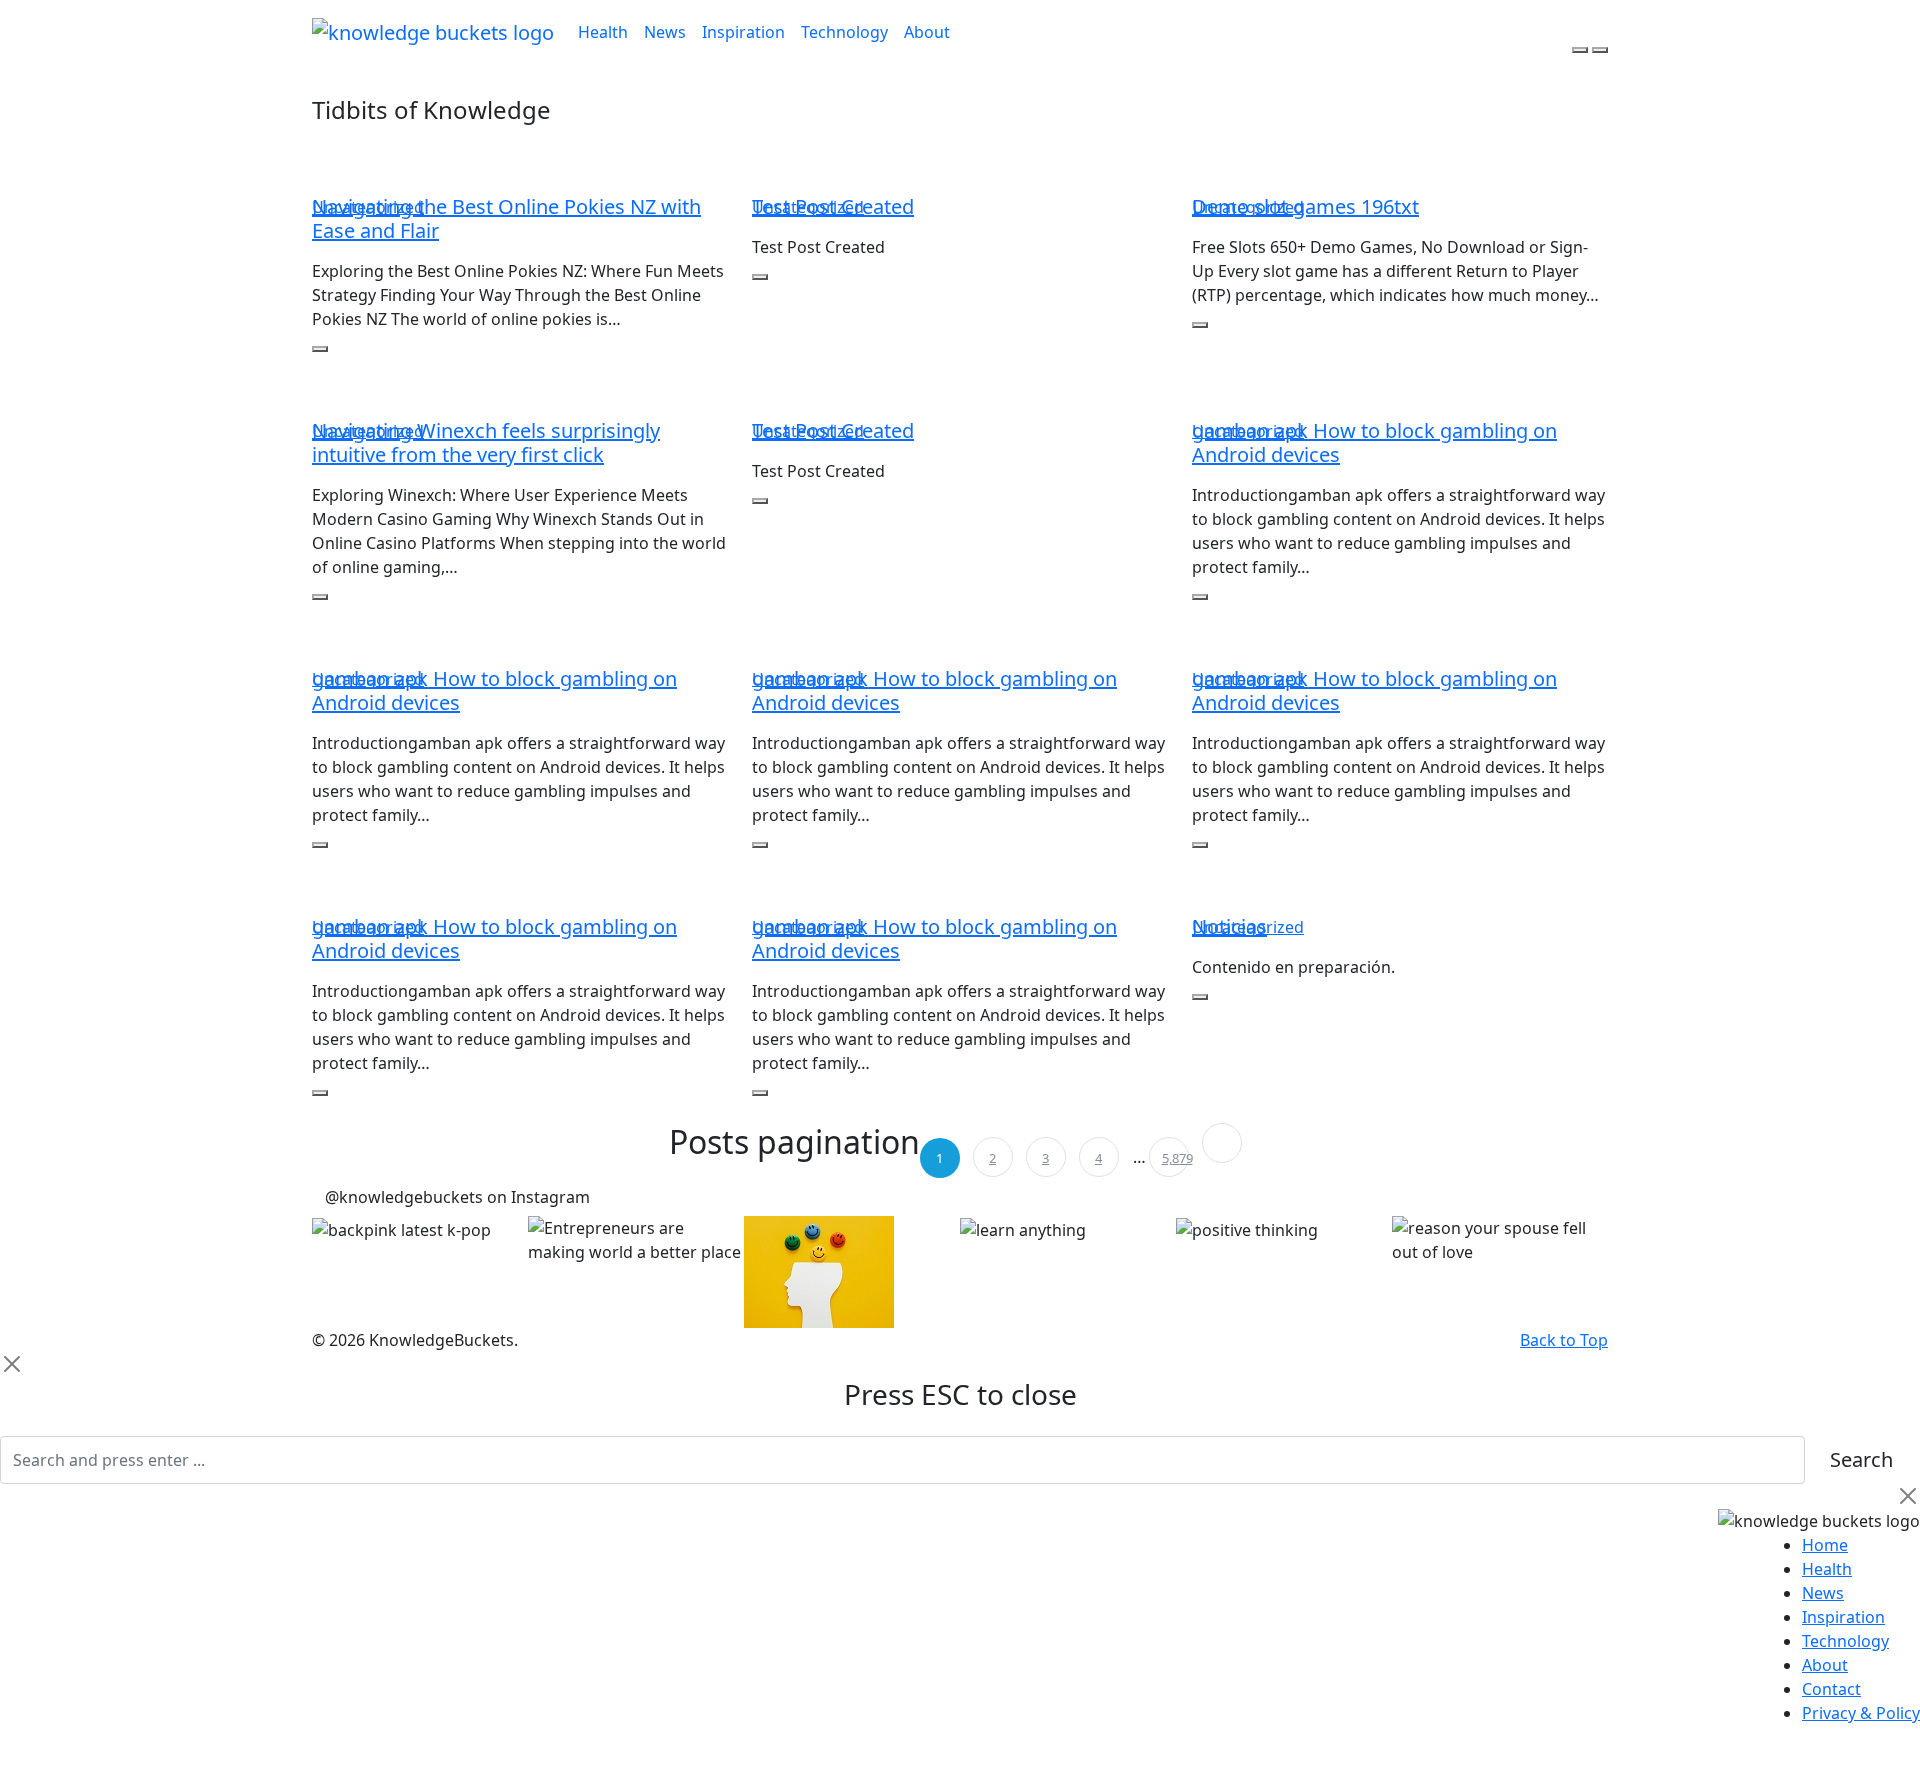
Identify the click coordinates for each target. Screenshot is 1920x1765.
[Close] (12, 1364)
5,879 (1175, 1158)
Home (1825, 1545)
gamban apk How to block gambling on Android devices (1374, 442)
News (665, 32)
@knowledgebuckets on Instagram (457, 1197)
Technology (844, 32)
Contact (1831, 1689)
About (927, 32)
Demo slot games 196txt (1305, 206)
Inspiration (743, 32)
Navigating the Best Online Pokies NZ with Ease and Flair (506, 218)
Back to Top (1564, 1340)
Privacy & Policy (1861, 1713)
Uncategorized (368, 207)
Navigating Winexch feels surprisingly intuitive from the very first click (486, 442)
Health (603, 32)
